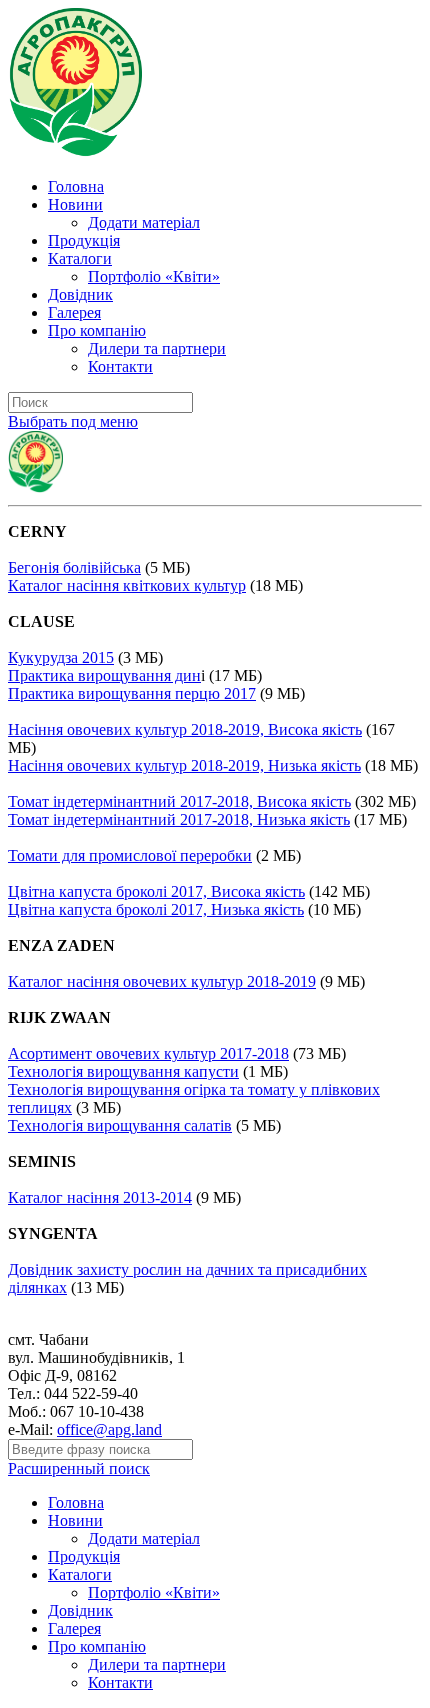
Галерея (74, 312)
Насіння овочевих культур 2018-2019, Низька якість (184, 765)
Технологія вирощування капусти (123, 1071)
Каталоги (80, 258)
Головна (76, 186)
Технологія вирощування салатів (120, 1125)
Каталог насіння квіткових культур (127, 585)
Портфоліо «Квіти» (154, 276)
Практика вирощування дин (104, 675)
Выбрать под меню (73, 421)
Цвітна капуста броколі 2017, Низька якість (156, 909)
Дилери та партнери (157, 348)
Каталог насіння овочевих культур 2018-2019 (162, 981)
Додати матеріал (144, 222)
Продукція (84, 240)
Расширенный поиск (79, 1468)
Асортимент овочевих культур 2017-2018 (148, 1053)
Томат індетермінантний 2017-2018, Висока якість (179, 801)
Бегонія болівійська (74, 567)
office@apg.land (109, 1429)
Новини (75, 204)
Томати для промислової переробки (130, 855)
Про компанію (97, 330)
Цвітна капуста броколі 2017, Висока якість (156, 891)
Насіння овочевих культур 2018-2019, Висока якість (185, 729)
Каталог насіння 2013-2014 (100, 1197)
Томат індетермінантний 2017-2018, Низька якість (179, 819)
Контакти (120, 366)
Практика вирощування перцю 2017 (132, 693)
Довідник (80, 294)
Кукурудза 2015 (61, 657)
